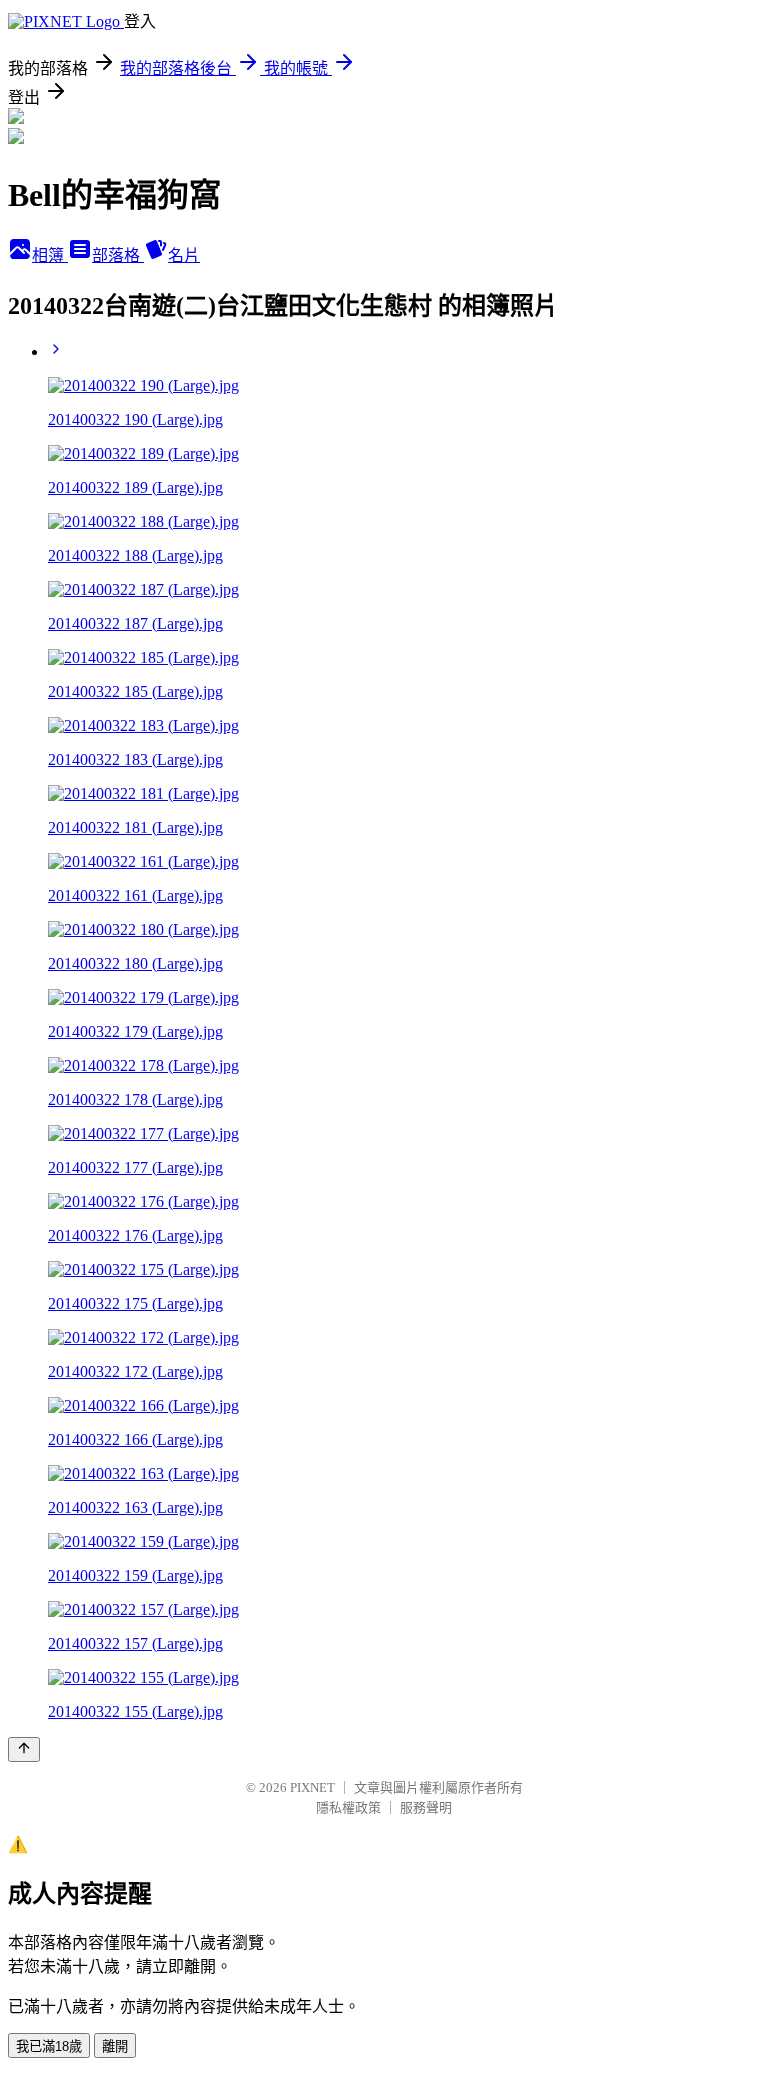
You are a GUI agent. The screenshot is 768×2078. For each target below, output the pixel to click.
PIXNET (312, 1787)
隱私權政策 (348, 1807)
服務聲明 (426, 1807)
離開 (115, 2046)
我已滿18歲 (49, 2046)
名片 (184, 255)
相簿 (50, 255)
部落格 (118, 255)
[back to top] (24, 1749)
